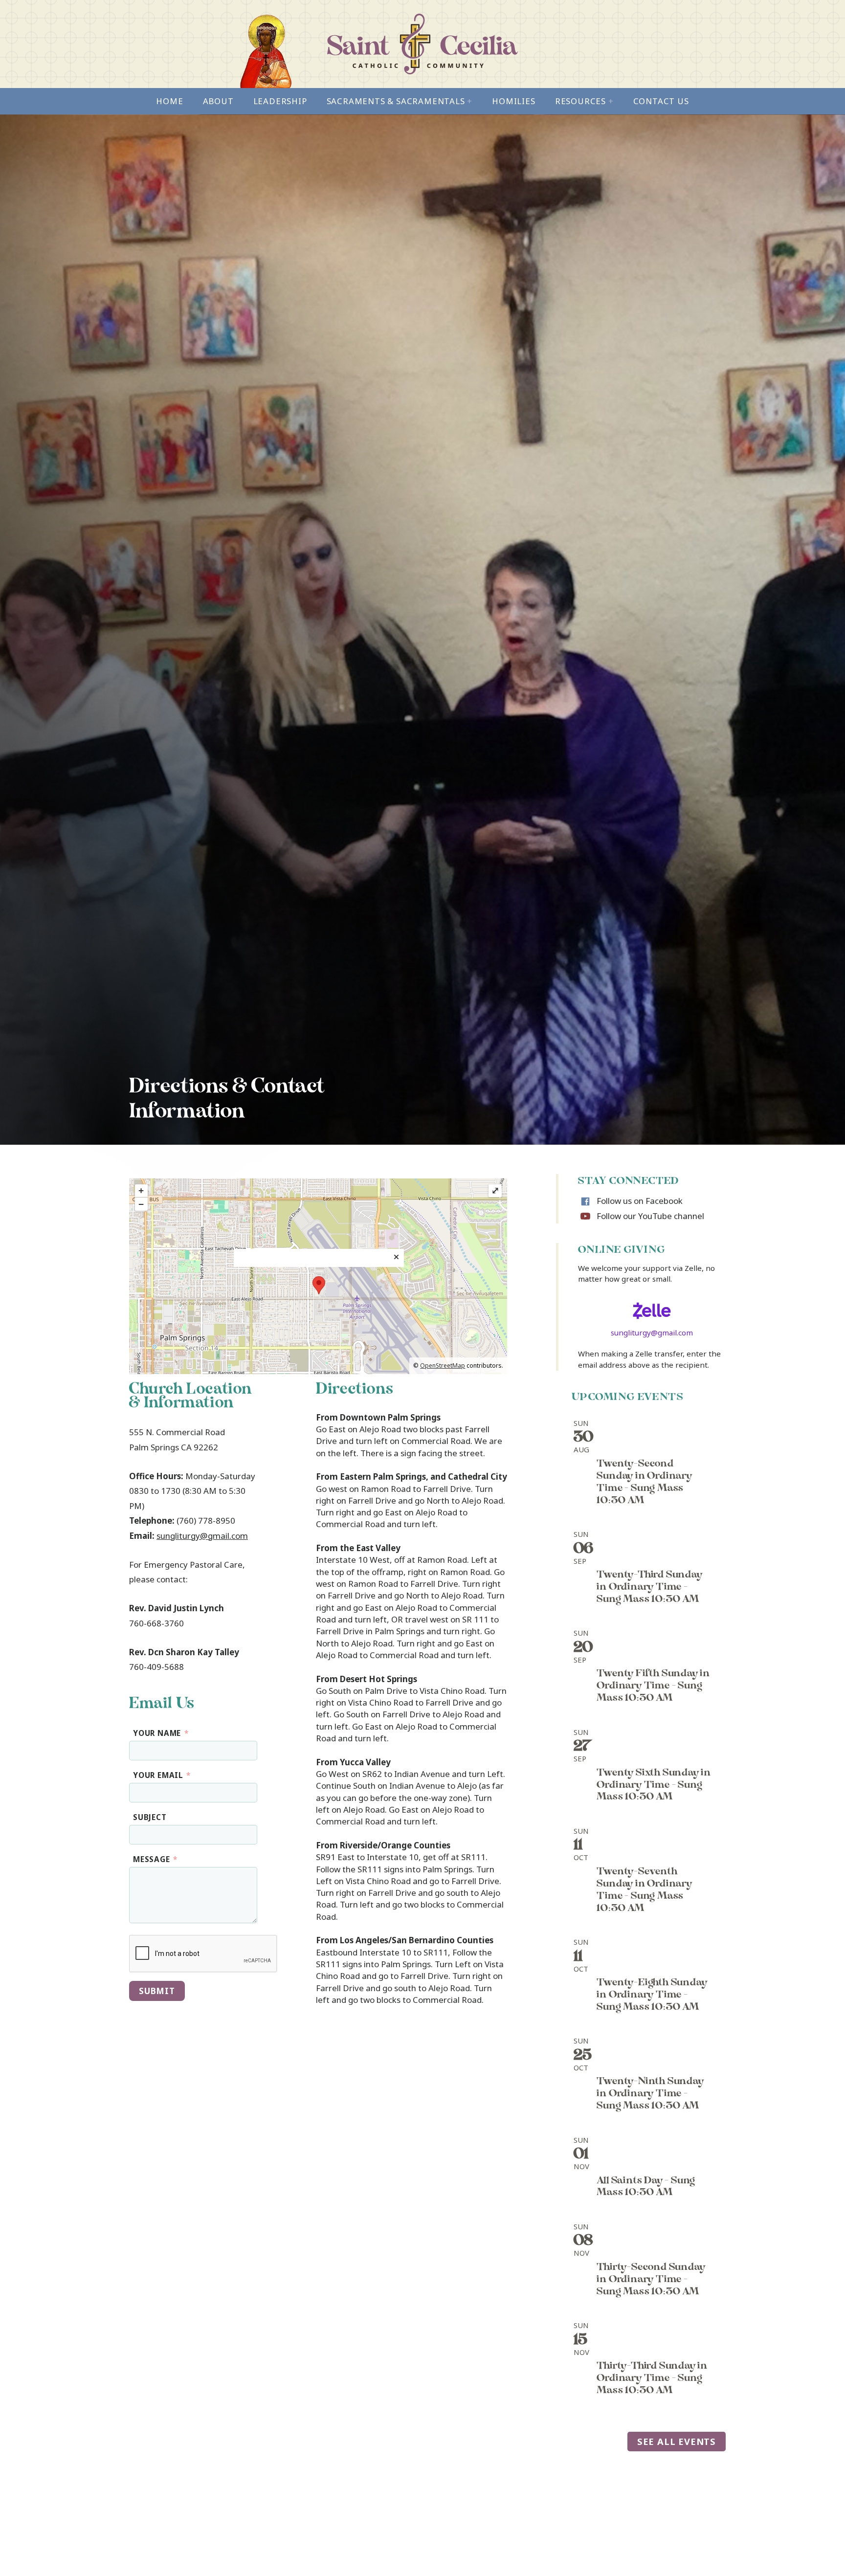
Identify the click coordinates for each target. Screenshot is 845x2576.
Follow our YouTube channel (650, 1216)
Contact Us (661, 101)
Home (169, 101)
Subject (150, 1817)
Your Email (162, 1775)
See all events (677, 2441)
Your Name (161, 1733)
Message (155, 1859)
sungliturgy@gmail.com (202, 1536)
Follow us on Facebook (640, 1201)
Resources (584, 101)
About (218, 101)
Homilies (513, 101)
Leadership (280, 101)
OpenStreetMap (443, 1366)
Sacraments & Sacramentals (400, 101)
